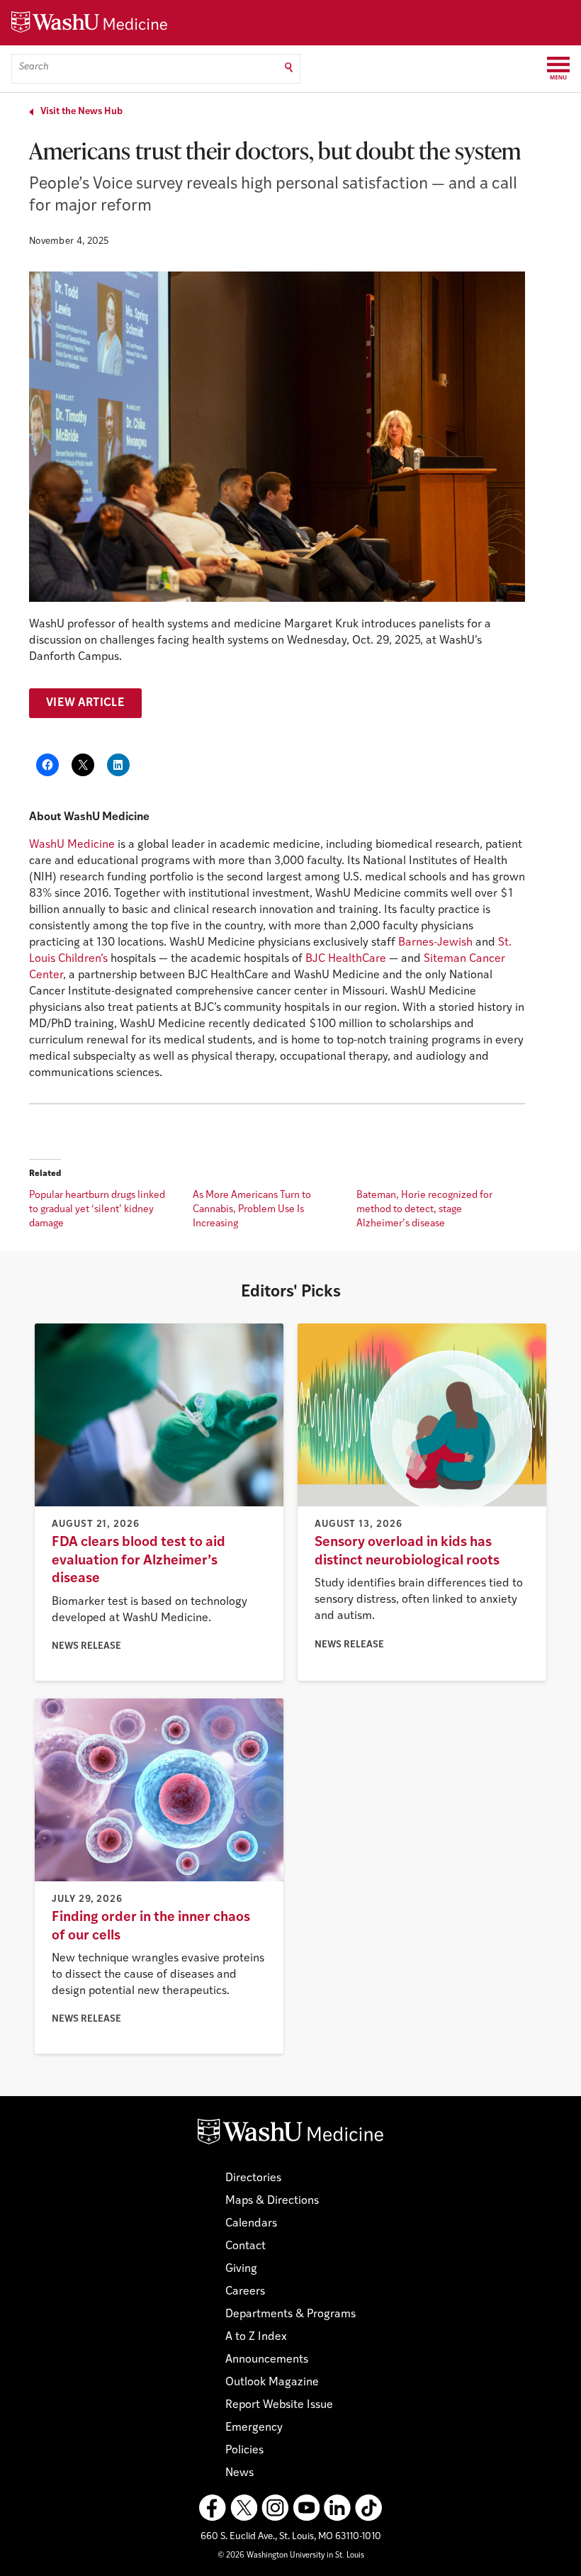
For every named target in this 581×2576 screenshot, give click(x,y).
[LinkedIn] (337, 2508)
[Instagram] (275, 2508)
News (239, 2473)
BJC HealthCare (346, 959)
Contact (246, 2246)
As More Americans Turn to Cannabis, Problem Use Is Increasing (252, 1210)
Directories (253, 2178)
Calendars (251, 2224)
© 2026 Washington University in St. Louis (291, 2556)
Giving (241, 2269)
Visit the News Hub (81, 112)
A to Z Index (256, 2337)
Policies (244, 2451)
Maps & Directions (272, 2201)
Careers (245, 2292)
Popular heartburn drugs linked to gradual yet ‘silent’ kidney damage (97, 1210)
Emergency (254, 2428)
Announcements (267, 2360)
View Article (85, 703)
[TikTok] (368, 2508)
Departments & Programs (290, 2314)
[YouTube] (306, 2508)
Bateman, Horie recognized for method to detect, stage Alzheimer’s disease (424, 1210)
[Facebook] (213, 2508)
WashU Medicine (72, 845)
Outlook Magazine (272, 2382)
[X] (244, 2508)
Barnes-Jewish (435, 943)
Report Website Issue (279, 2405)
